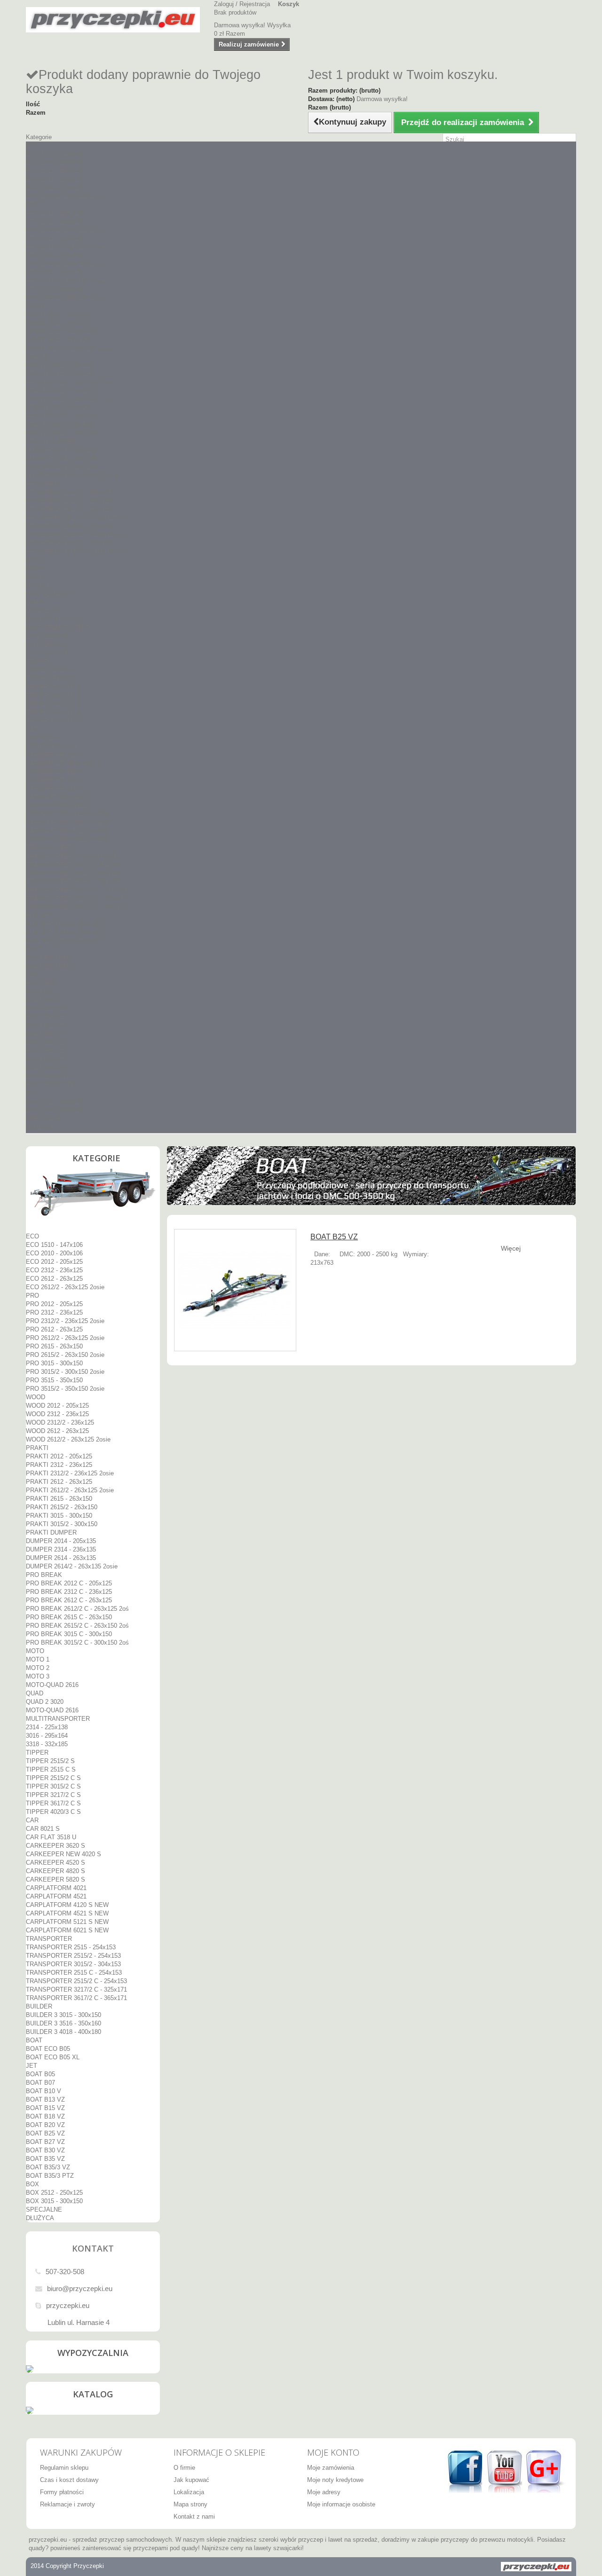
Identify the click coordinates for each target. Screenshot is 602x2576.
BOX (32, 1093)
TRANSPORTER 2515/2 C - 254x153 (76, 890)
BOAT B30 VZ (45, 1060)
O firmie (184, 2468)
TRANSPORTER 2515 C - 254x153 (74, 882)
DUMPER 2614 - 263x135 (61, 467)
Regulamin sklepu (64, 2468)
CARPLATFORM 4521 (56, 806)
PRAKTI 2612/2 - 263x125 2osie (70, 399)
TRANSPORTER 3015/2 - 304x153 (73, 873)
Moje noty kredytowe (335, 2480)
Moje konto (333, 2452)
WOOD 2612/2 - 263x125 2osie (68, 349)
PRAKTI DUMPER (51, 442)
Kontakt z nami (194, 2517)
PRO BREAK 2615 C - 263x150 (69, 526)
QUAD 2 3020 (45, 611)
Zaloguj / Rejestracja (242, 4)
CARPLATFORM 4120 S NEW (67, 814)
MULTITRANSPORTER (58, 628)
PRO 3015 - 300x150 (54, 272)
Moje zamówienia (331, 2468)
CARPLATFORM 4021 (56, 797)
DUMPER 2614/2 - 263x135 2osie (72, 476)
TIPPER (37, 662)
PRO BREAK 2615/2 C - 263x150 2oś (77, 535)
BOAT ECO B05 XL (53, 966)
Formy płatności (62, 2492)
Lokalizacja (189, 2492)
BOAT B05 (40, 983)
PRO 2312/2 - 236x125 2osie (65, 230)
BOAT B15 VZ (45, 1017)
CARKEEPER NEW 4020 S (63, 763)
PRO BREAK (44, 484)
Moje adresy (324, 2492)
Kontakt (93, 2248)
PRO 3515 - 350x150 (54, 289)
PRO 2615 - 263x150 (54, 256)
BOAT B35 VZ (45, 1068)
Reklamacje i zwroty (67, 2504)
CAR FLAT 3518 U (51, 746)
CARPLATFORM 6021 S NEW (67, 839)
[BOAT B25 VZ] (235, 1290)
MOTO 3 (38, 586)
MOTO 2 (38, 577)
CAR (32, 729)
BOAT (34, 949)
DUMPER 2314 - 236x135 (61, 459)
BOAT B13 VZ (45, 1009)
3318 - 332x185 (47, 653)
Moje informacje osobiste (341, 2504)
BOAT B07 (40, 992)
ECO (32, 146)
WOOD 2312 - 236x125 (57, 323)
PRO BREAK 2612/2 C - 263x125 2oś (77, 518)
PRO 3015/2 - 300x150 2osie (65, 281)
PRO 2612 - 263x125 (54, 239)
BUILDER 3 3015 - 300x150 (63, 924)
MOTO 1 (38, 569)
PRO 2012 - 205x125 (54, 213)
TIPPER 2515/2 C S (53, 687)
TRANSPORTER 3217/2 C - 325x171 (76, 899)
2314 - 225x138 (47, 636)
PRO (32, 205)
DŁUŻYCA (40, 1127)
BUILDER (39, 916)
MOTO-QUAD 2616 (52, 594)
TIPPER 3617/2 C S (53, 713)
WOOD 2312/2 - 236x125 (60, 332)
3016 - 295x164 (47, 645)
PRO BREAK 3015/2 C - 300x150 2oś (77, 552)
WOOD (36, 306)
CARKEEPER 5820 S (55, 789)
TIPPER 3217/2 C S (53, 704)
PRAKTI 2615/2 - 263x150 (62, 416)
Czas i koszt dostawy (69, 2480)
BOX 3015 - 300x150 (54, 1110)
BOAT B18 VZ (45, 1026)
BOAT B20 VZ (45, 1034)
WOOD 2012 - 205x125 (57, 315)
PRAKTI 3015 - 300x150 (59, 425)
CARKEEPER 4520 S (55, 772)
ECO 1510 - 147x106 (54, 154)
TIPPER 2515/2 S (50, 670)
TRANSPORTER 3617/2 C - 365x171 (76, 907)
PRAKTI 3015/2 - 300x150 (62, 433)
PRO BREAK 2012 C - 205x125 (69, 492)
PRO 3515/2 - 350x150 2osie (65, 298)
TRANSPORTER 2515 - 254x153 (71, 856)
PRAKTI (37, 357)
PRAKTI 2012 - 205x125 (59, 366)
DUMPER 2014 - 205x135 (61, 450)
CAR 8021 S (43, 738)
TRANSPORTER (49, 848)
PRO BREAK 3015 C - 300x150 (69, 543)
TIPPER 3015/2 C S (53, 696)
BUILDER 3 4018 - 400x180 (63, 941)
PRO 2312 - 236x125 (54, 222)
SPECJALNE (44, 1119)
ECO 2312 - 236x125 (54, 179)
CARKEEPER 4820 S (55, 780)
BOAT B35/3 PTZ (50, 1085)
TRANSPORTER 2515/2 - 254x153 (73, 865)
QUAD (35, 603)
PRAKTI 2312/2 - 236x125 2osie (70, 382)
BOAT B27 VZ (45, 1051)
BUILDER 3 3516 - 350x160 (63, 933)
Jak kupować (191, 2480)
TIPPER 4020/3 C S (53, 721)
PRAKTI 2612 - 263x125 (59, 391)
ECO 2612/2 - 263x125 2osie (65, 196)
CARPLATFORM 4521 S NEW (67, 823)
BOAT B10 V (44, 1000)
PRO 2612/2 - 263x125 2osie (65, 247)
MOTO (35, 560)
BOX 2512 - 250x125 (54, 1102)
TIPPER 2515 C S (51, 679)
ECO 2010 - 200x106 (54, 162)
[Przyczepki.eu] (113, 20)
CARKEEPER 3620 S (55, 755)
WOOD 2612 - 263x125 (57, 340)
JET (32, 975)
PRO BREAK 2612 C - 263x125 (69, 509)
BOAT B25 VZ (45, 1043)
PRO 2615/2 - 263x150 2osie (65, 264)
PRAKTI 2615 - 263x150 (59, 408)
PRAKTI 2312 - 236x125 (59, 374)
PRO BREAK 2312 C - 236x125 (69, 501)
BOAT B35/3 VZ (48, 1076)
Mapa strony (190, 2504)
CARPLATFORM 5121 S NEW (67, 831)
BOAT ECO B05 (48, 958)
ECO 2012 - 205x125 (54, 171)
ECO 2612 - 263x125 (54, 188)
